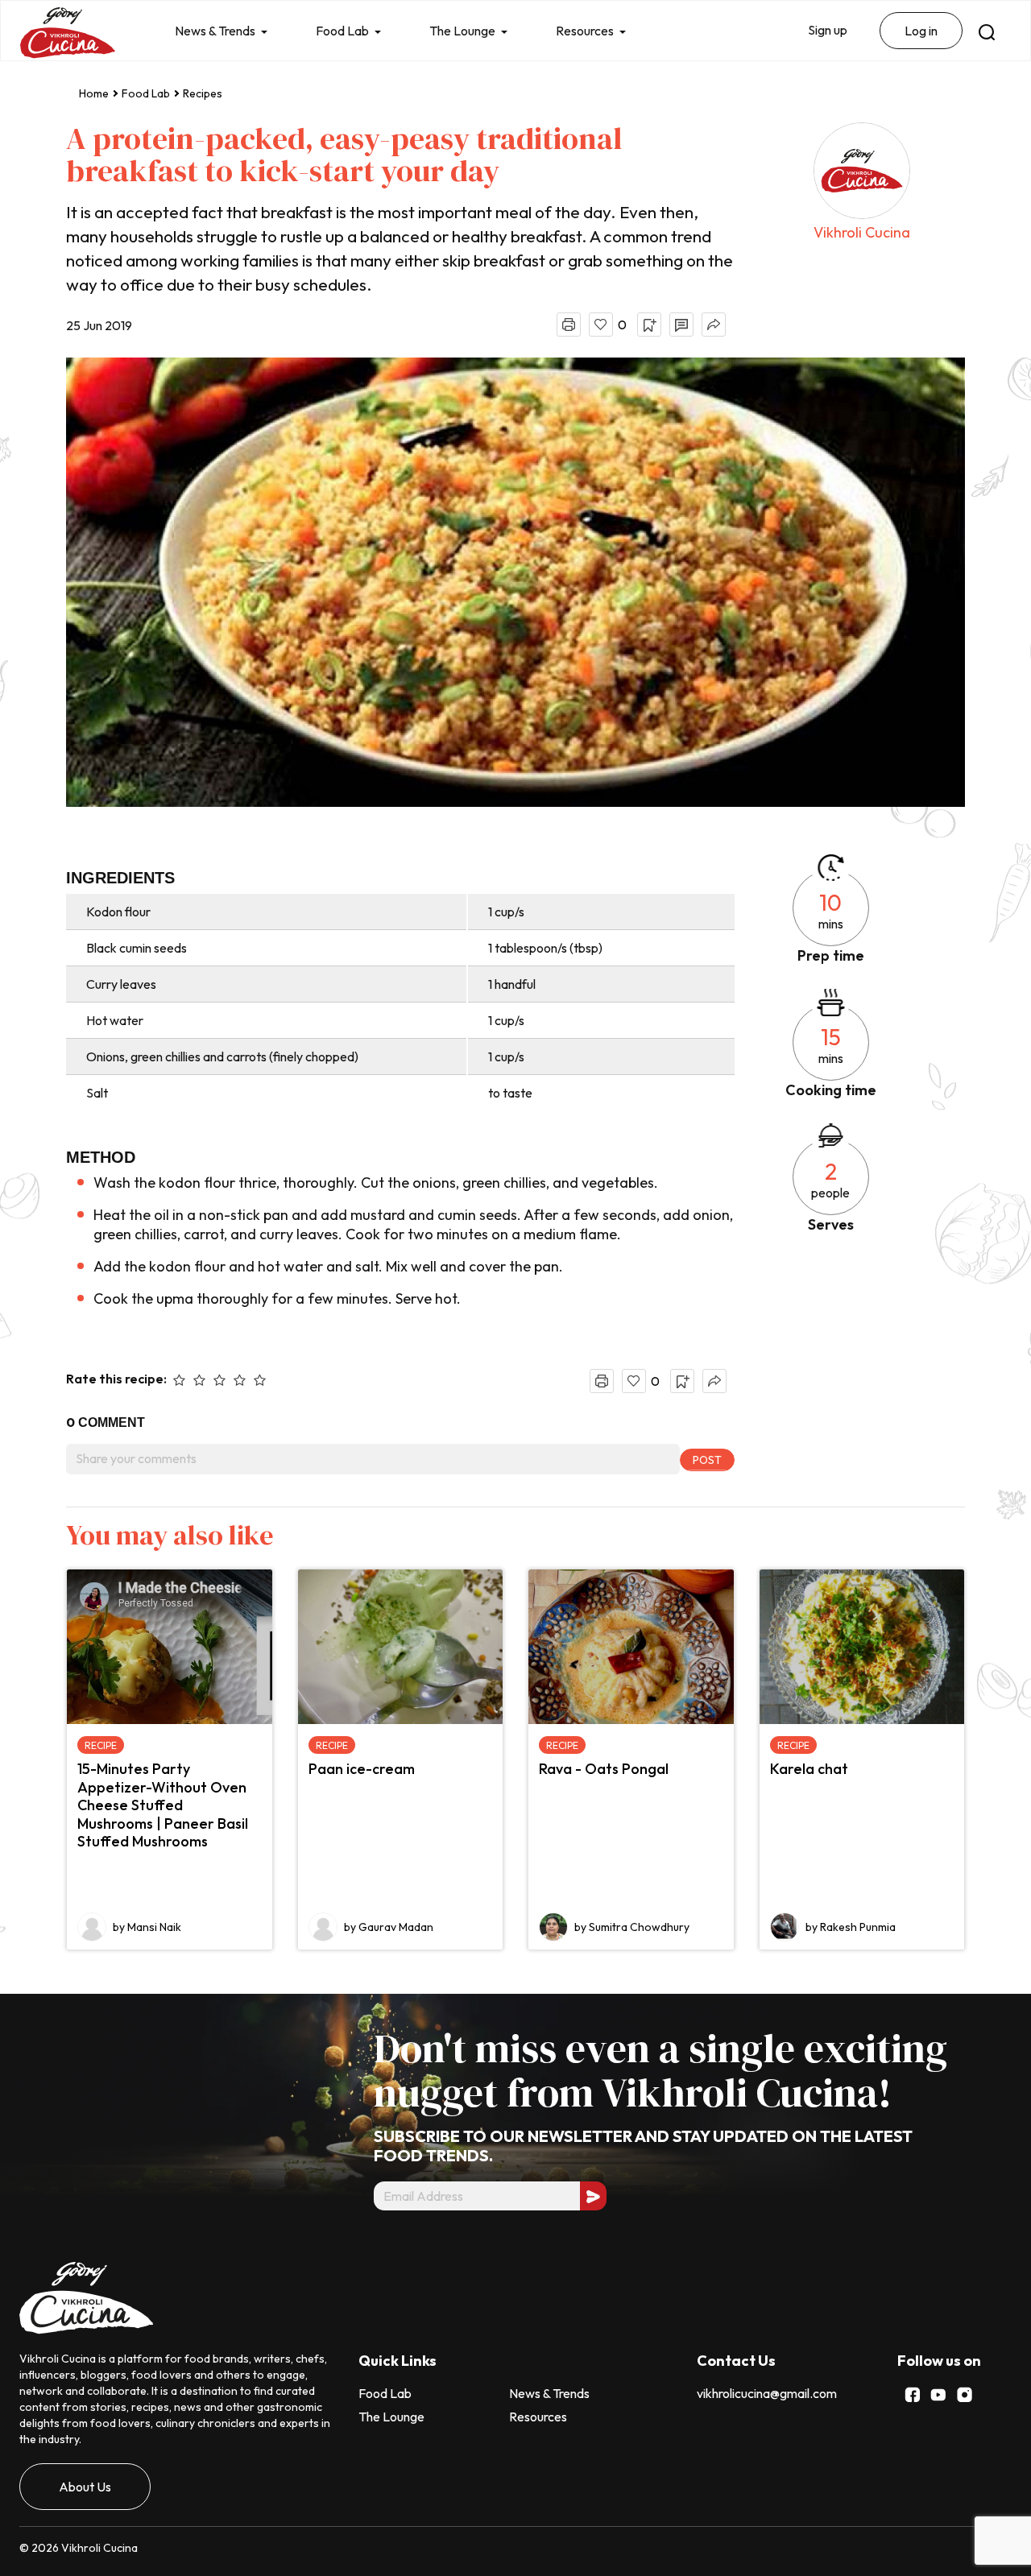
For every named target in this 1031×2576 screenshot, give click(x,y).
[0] (601, 325)
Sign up (828, 30)
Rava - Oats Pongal (604, 1769)
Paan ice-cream (362, 1769)
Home (94, 93)
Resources (585, 31)
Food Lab (342, 31)
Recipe (101, 1745)
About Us (85, 2487)
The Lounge (462, 31)
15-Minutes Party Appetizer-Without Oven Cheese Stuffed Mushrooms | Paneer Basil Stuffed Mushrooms (163, 1805)
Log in (921, 31)
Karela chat (809, 1769)
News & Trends (215, 31)
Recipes (203, 93)
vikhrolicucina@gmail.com (767, 2393)
